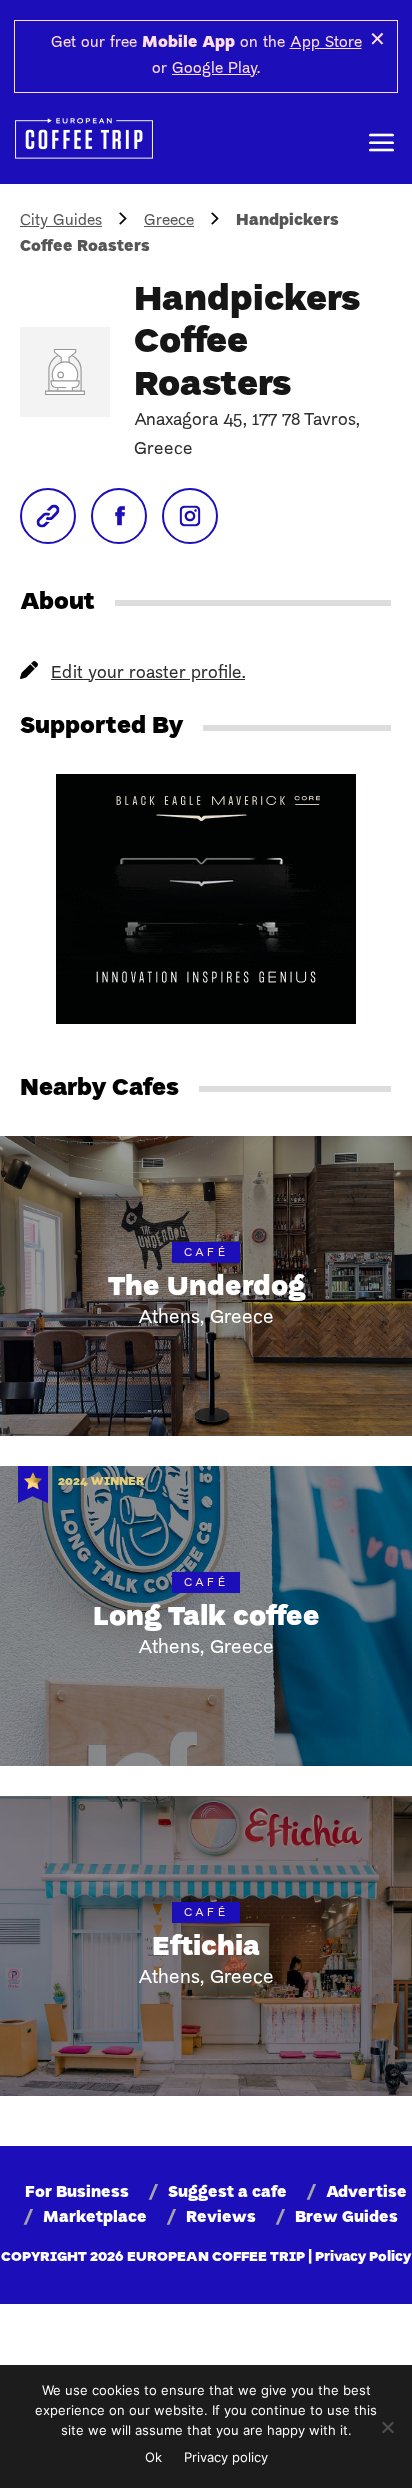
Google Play (214, 69)
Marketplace (95, 2218)
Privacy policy (226, 2457)
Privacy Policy (363, 2257)
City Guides (61, 221)
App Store (326, 43)
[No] (387, 2427)
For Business (77, 2193)
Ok (153, 2457)
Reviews (221, 2218)
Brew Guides (346, 2218)
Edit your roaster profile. (148, 673)
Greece (169, 221)
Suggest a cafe (227, 2193)
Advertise (366, 2193)
